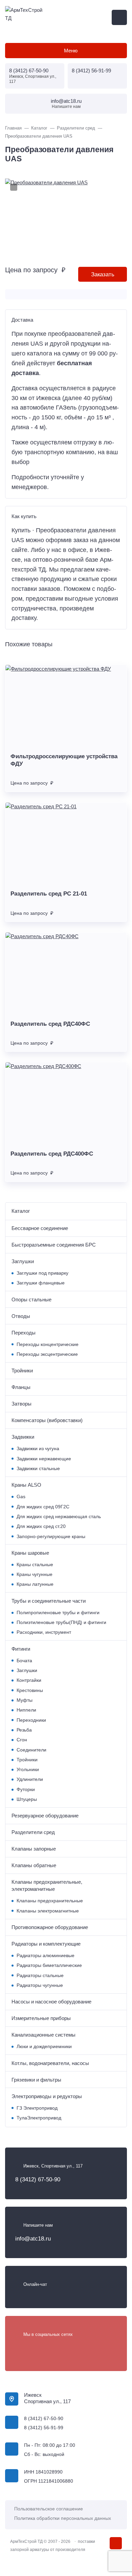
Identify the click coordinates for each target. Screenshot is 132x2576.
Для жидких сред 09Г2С (43, 1507)
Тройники (22, 1371)
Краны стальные (35, 1565)
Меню (71, 51)
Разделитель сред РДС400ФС (52, 1154)
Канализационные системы (43, 2035)
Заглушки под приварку (42, 1273)
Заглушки (23, 1261)
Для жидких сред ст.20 (41, 1526)
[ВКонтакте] (20, 2348)
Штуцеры (27, 1799)
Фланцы (21, 1387)
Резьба (24, 1730)
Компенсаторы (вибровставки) (47, 1420)
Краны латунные (35, 1584)
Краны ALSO (26, 1485)
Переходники (31, 1720)
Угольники (28, 1770)
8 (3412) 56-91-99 (91, 71)
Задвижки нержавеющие (44, 1459)
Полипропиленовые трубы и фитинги (58, 1613)
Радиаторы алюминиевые (46, 1956)
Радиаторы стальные (40, 1976)
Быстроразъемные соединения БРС (54, 1245)
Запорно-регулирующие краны (51, 1537)
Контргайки (29, 1680)
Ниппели (26, 1710)
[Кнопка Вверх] (116, 2543)
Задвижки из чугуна (38, 1449)
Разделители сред (33, 1832)
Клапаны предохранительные (50, 1901)
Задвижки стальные (38, 1469)
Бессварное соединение (40, 1228)
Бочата (24, 1661)
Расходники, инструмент (44, 1632)
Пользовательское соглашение (49, 2509)
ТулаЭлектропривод (39, 2118)
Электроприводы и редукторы (47, 2096)
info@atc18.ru (66, 101)
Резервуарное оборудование (45, 1816)
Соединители (31, 1750)
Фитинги (21, 1649)
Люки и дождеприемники (44, 2047)
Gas (21, 1497)
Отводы (21, 1316)
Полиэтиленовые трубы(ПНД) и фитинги (61, 1622)
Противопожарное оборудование (50, 1927)
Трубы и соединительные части (49, 1601)
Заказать (103, 274)
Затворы (21, 1404)
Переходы (24, 1333)
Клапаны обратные (34, 1865)
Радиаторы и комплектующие (46, 1944)
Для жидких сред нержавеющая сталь (59, 1517)
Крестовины (30, 1690)
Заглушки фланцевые (41, 1283)
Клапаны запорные (34, 1849)
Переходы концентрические (48, 1344)
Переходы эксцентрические (47, 1354)
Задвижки (23, 1437)
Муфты (25, 1700)
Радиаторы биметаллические (49, 1965)
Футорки (26, 1790)
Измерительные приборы (41, 2018)
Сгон (22, 1740)
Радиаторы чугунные (40, 1985)
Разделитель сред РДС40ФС (50, 1024)
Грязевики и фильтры (36, 2080)
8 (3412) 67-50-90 (29, 71)
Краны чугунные (35, 1574)
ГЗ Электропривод (37, 2108)
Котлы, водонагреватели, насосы (50, 2063)
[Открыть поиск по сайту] (119, 17)
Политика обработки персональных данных (63, 2518)
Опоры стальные (31, 1299)
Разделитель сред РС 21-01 (49, 894)
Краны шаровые (30, 1553)
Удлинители (30, 1779)
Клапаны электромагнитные (48, 1911)
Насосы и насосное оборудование (51, 2002)
